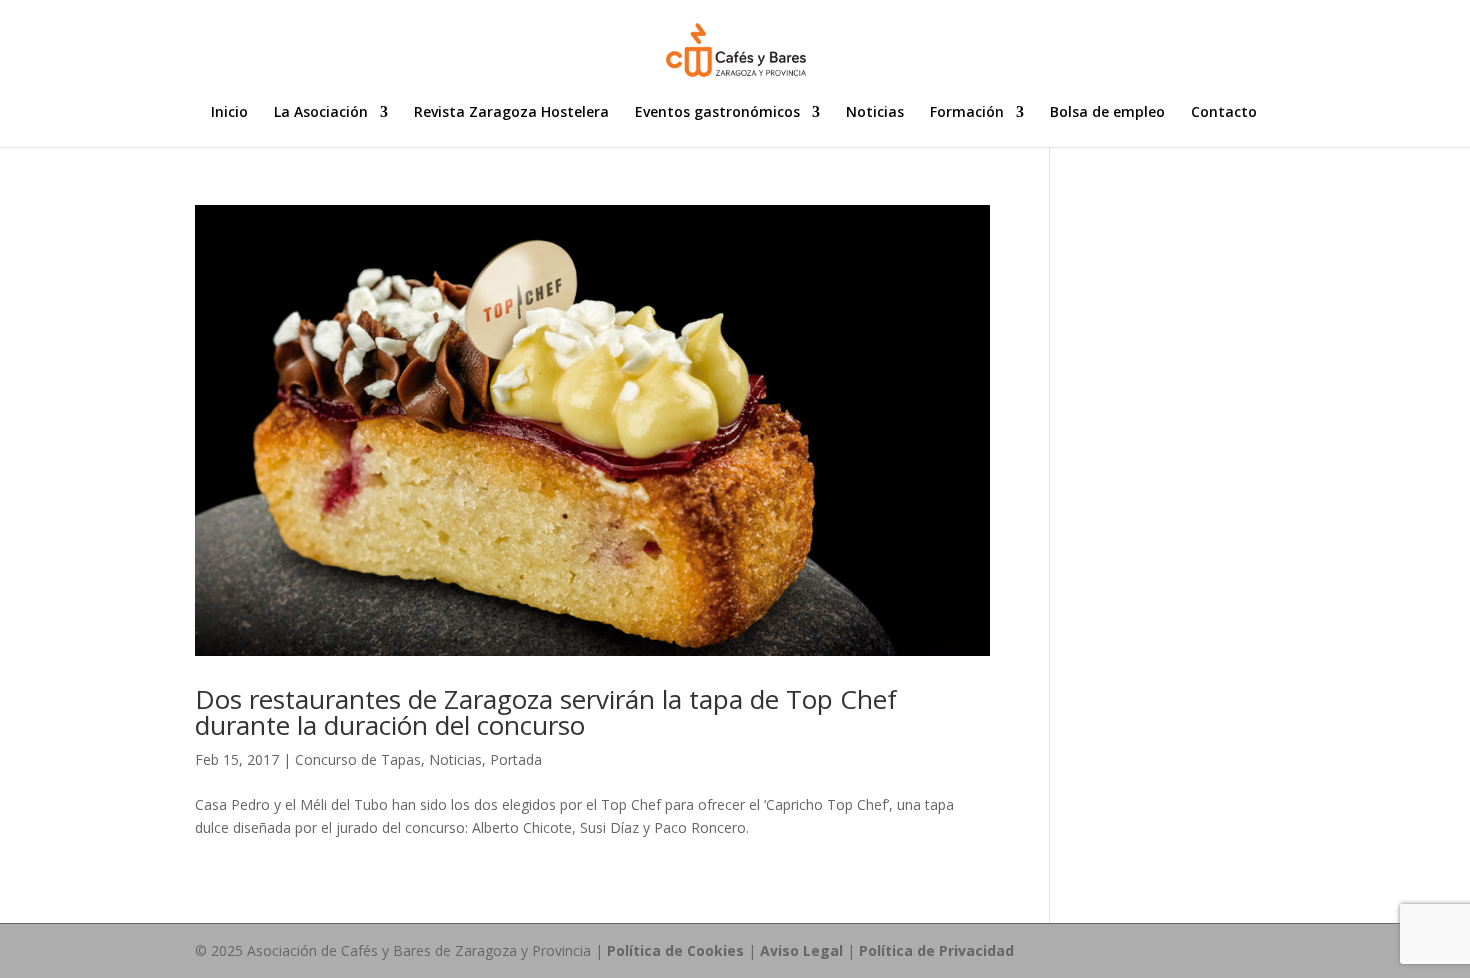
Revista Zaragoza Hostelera (511, 113)
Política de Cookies (675, 950)
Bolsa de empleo (1107, 113)
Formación (967, 113)
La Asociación (321, 113)
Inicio (229, 113)
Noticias (875, 113)
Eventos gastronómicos (717, 113)
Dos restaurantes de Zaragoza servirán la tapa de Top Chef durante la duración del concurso (546, 712)
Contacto (1224, 113)
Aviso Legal (801, 950)
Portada (516, 759)
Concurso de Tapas (358, 759)
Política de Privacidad (936, 950)
